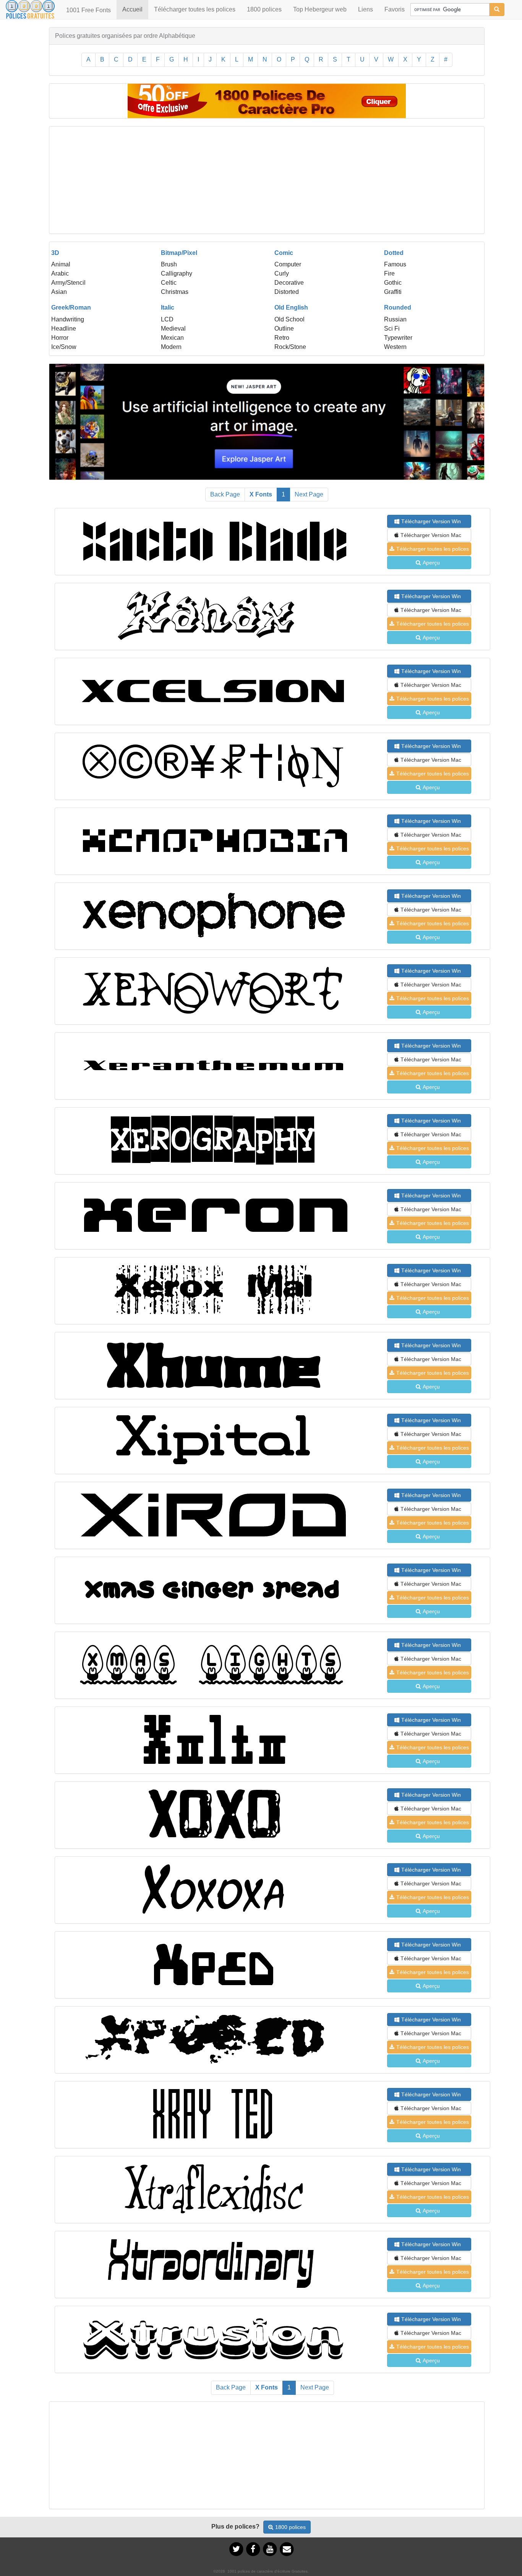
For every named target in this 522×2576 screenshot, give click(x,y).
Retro (282, 338)
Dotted (394, 253)
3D (55, 253)
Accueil (135, 9)
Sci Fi (392, 328)
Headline (64, 328)
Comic (284, 253)
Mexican (172, 338)
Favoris (395, 9)
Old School (289, 319)
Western (395, 347)
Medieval (173, 328)
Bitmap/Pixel (179, 253)
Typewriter (398, 338)
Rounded (398, 307)
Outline (284, 328)
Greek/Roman (71, 307)
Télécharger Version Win (431, 521)
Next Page (309, 494)
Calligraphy (177, 273)
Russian (395, 319)
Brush (169, 264)
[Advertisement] (267, 180)
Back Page (225, 494)
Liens (366, 9)
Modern (171, 347)
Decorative (289, 283)
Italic (168, 307)
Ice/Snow (64, 347)
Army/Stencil (68, 283)
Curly (282, 273)
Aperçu (431, 563)
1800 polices (264, 9)
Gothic (393, 283)
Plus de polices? (235, 2527)
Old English (291, 307)
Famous (395, 264)
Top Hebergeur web (320, 9)
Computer (288, 264)
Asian (59, 292)
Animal (61, 264)
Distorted (287, 292)
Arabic (60, 273)
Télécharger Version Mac (431, 535)
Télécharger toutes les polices (195, 9)
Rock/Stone (290, 347)
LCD (167, 319)
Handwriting (68, 319)
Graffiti (393, 292)
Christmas (175, 292)
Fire (389, 273)
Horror (60, 338)
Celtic (169, 283)
